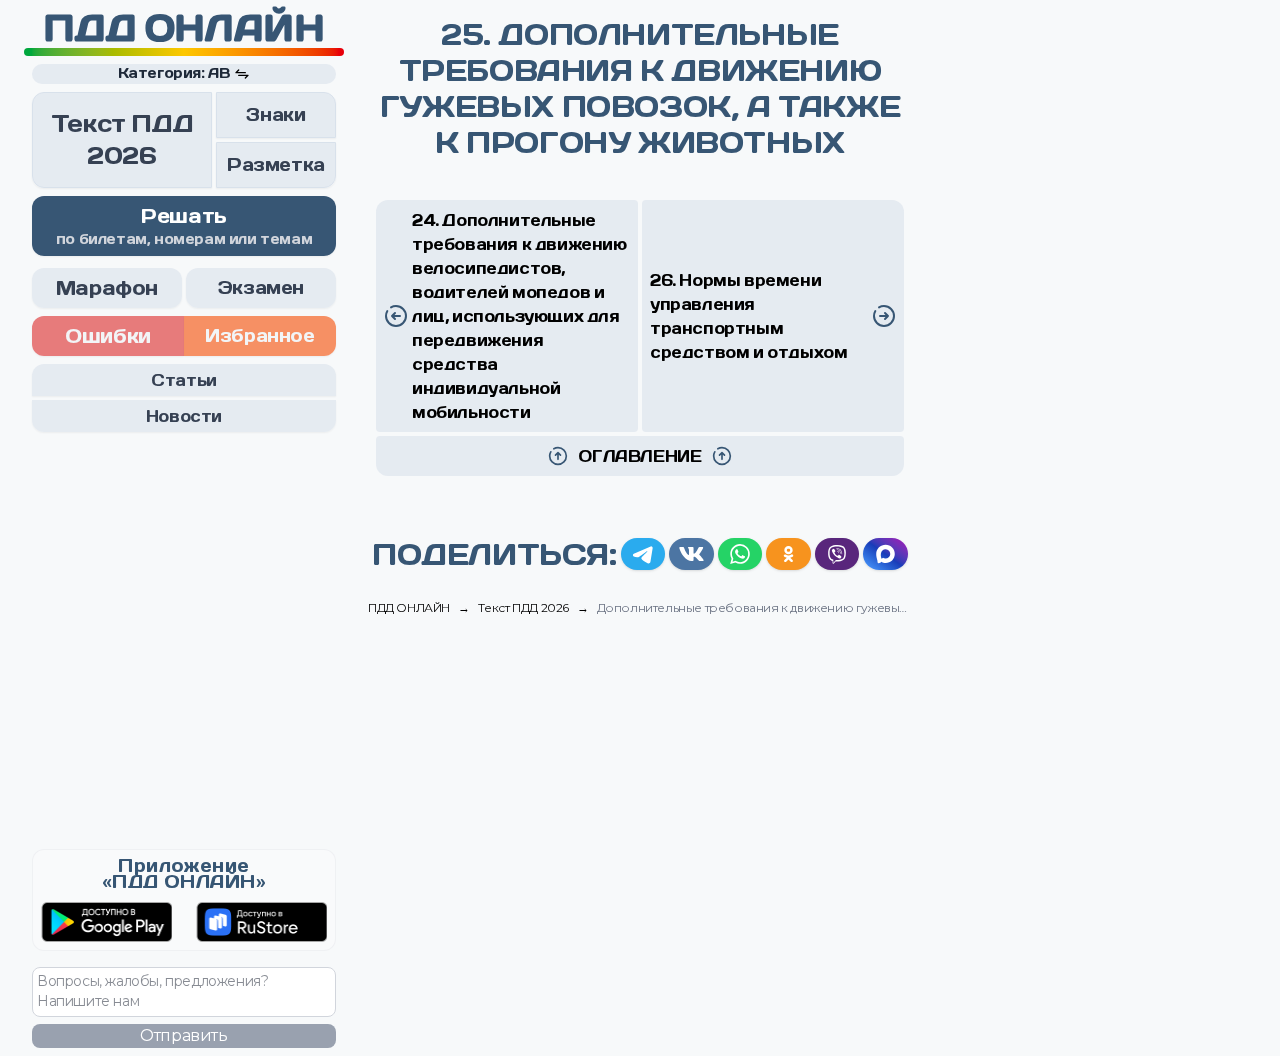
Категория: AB (174, 73)
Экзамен (261, 287)
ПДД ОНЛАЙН (183, 28)
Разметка (276, 164)
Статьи (184, 380)
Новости (184, 416)
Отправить (183, 1035)
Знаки (275, 114)
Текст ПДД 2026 (122, 139)
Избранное (259, 335)
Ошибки (108, 336)
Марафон (107, 288)
